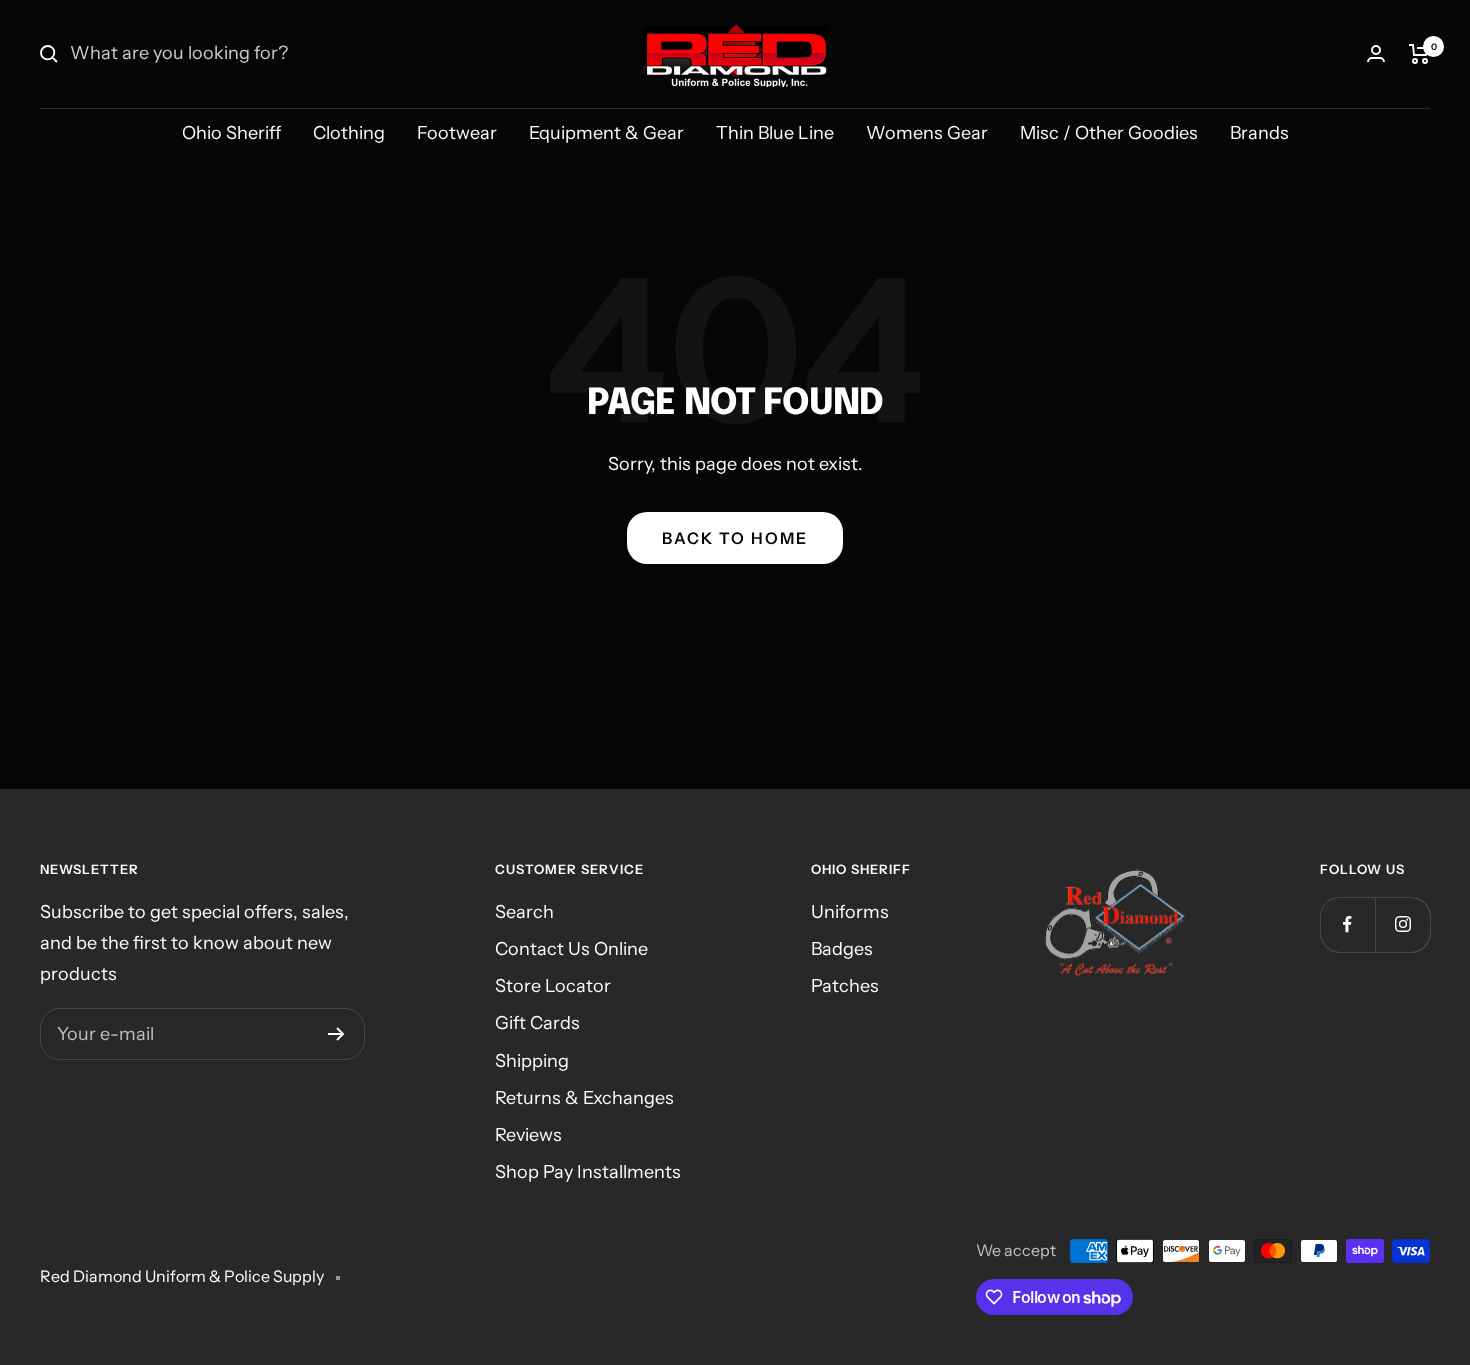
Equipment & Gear (606, 133)
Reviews (528, 1135)
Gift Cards (537, 1023)
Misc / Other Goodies (1109, 133)
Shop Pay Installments (588, 1172)
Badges (842, 949)
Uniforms (850, 912)
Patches (845, 986)
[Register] (336, 1034)
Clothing (349, 133)
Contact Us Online (571, 949)
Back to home (735, 538)
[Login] (1376, 53)
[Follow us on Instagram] (1402, 924)
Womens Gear (927, 133)
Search (524, 912)
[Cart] (1419, 54)
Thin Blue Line (775, 133)
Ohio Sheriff (231, 133)
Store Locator (553, 986)
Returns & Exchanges (584, 1098)
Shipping (532, 1061)
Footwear (457, 133)
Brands (1259, 133)
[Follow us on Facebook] (1347, 924)
